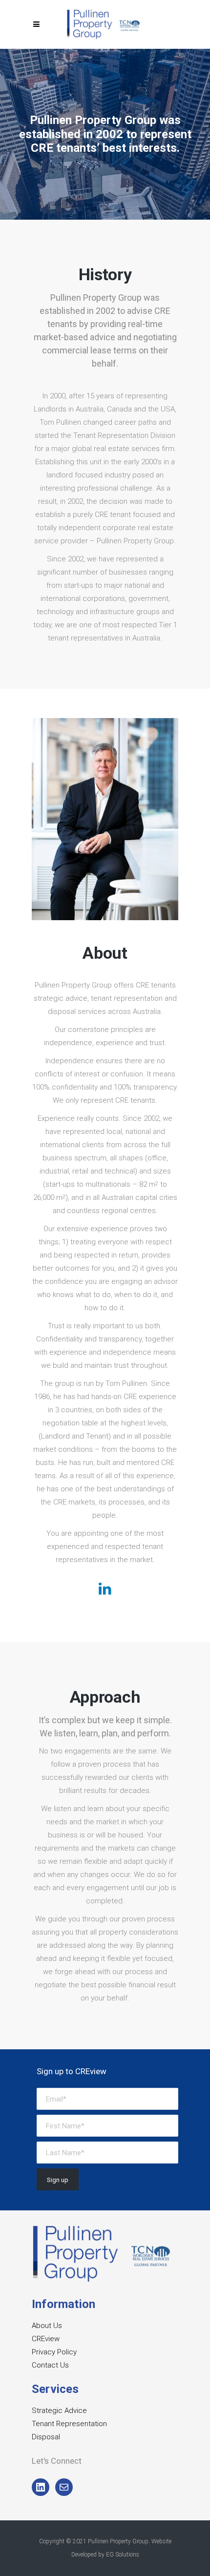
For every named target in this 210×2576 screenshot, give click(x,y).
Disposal (46, 2437)
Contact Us (50, 2365)
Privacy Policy (54, 2352)
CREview (46, 2339)
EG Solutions (123, 2555)
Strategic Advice (59, 2411)
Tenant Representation (69, 2424)
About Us (47, 2326)
